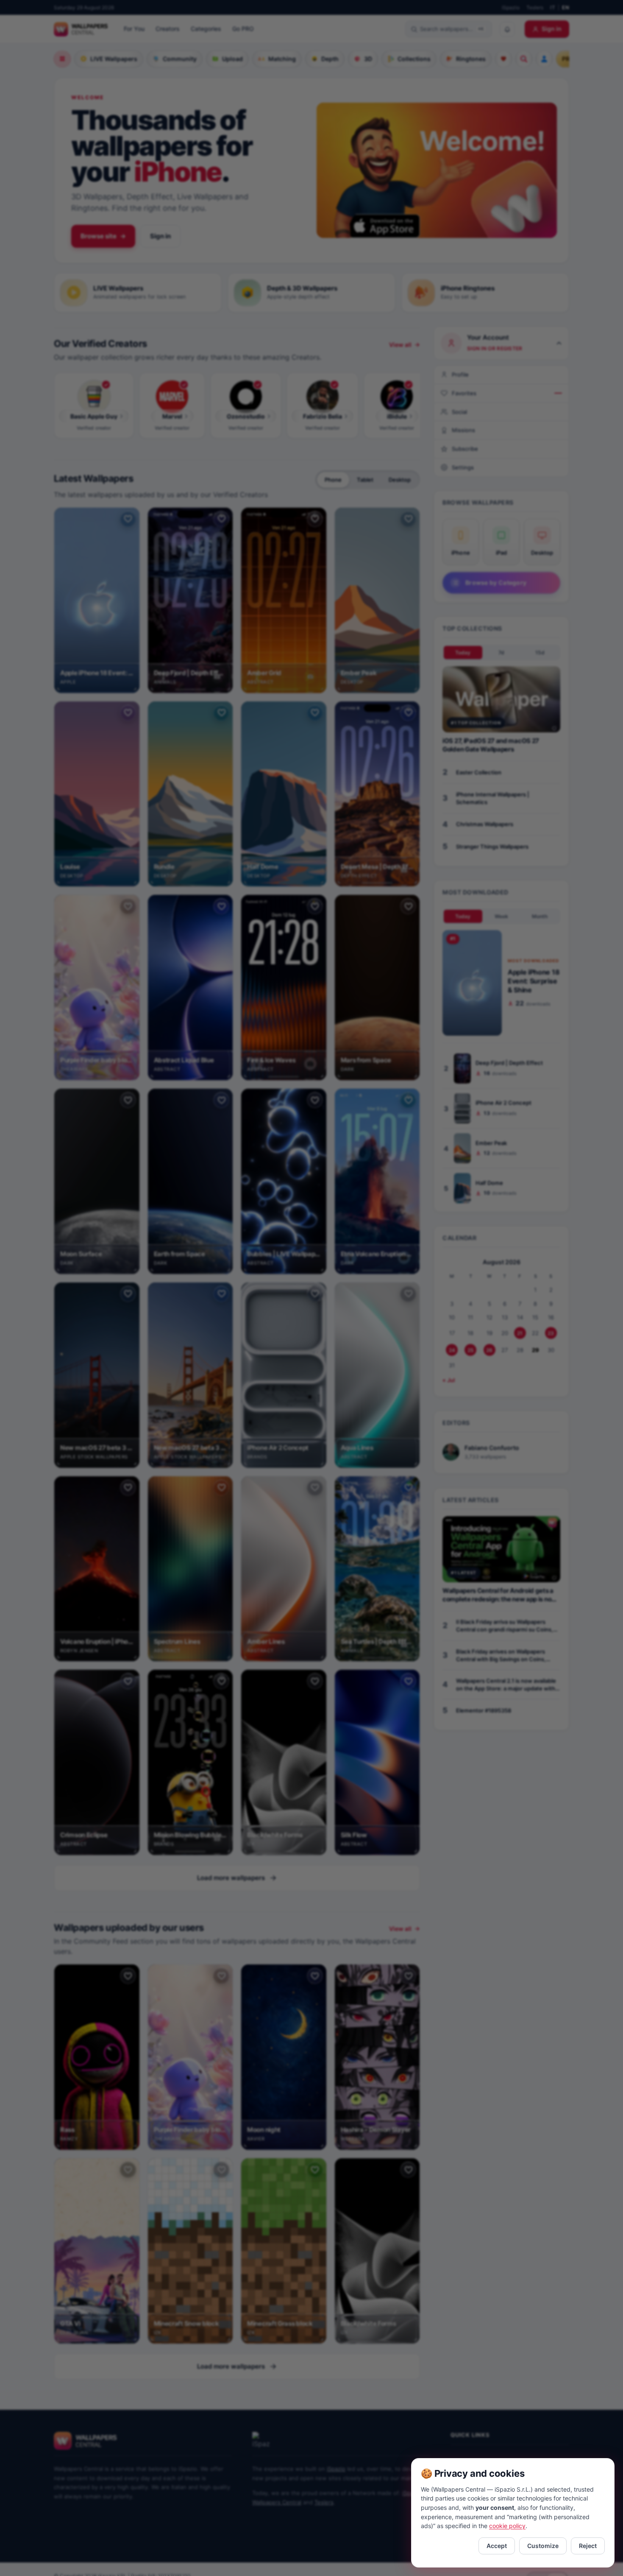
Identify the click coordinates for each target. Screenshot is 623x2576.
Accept (497, 2546)
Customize (543, 2546)
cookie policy (507, 2526)
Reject (588, 2546)
